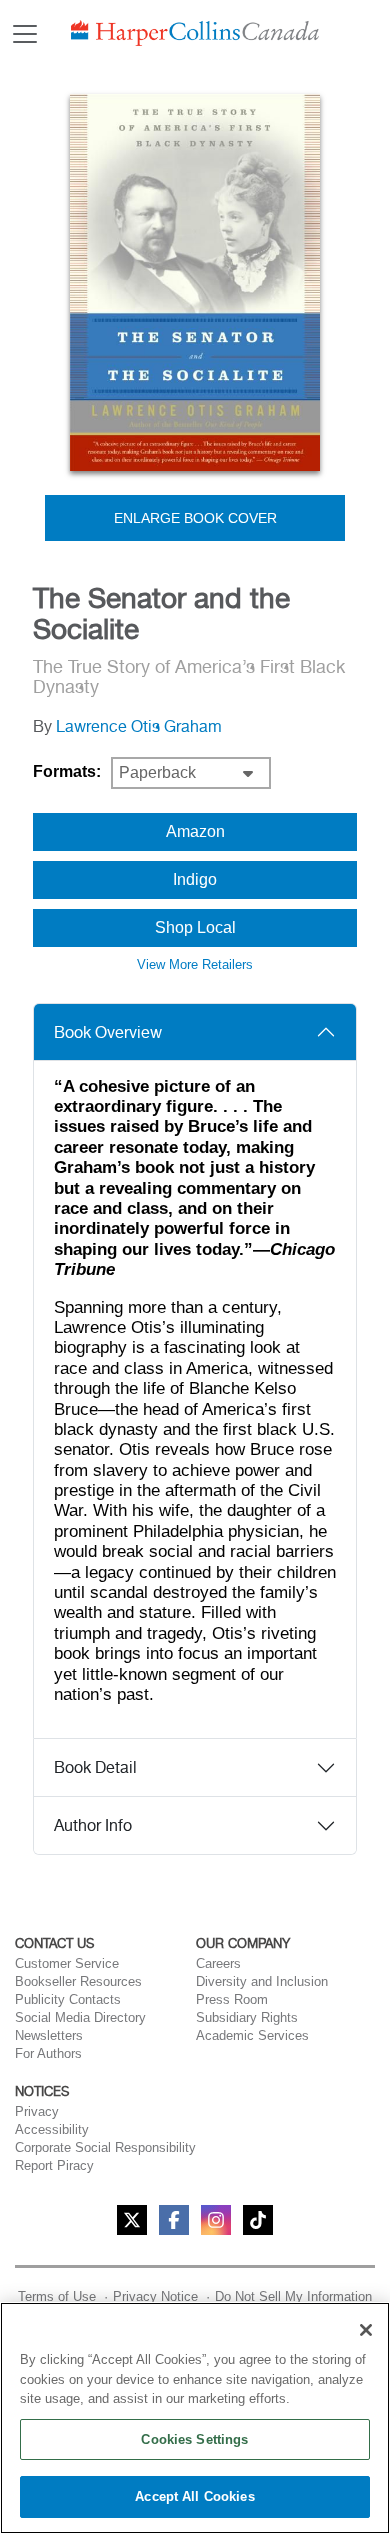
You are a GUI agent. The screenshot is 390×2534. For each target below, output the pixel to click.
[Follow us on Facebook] (174, 2220)
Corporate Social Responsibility (105, 2147)
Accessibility (52, 2129)
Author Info (93, 1825)
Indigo (195, 879)
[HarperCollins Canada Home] (195, 33)
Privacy (37, 2111)
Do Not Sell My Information (293, 2296)
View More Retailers (195, 964)
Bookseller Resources (78, 1981)
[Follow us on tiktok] (258, 2220)
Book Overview (108, 1032)
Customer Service (67, 1963)
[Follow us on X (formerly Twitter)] (132, 2220)
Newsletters (49, 2035)
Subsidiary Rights (247, 2017)
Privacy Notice (155, 2296)
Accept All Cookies (194, 2496)
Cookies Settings (194, 2439)
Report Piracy (54, 2165)
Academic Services (252, 2035)
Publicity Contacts (68, 1999)
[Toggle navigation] (25, 34)
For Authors (48, 2053)
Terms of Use (57, 2296)
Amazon (195, 831)
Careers (218, 1963)
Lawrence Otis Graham (139, 726)
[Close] (366, 2330)
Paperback (157, 772)
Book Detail (95, 1767)
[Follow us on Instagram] (216, 2220)
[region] (195, 2418)
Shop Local (195, 927)
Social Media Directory (80, 2017)
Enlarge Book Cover (195, 518)
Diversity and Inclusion (262, 1981)
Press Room (232, 1999)
